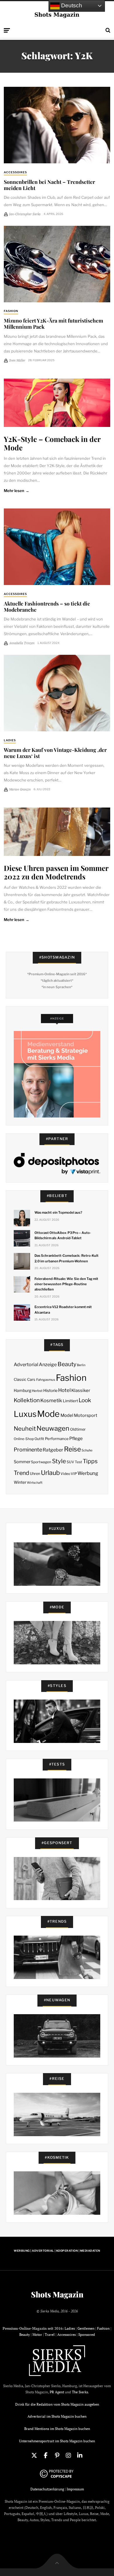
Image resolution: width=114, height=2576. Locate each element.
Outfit (39, 1439)
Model (67, 1415)
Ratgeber (53, 1450)
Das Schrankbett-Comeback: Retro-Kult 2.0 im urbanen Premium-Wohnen (66, 1258)
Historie (50, 1390)
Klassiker (81, 1390)
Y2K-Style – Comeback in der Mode (52, 443)
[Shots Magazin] (57, 15)
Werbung (88, 1473)
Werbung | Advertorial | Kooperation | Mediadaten (57, 2251)
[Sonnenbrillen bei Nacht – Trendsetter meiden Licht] (57, 125)
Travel (50, 2335)
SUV (70, 1462)
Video (65, 1474)
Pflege (76, 1438)
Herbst (37, 1391)
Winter (20, 1482)
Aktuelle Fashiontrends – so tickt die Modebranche (47, 606)
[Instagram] (68, 2455)
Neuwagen (53, 1428)
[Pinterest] (57, 2455)
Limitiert (70, 1401)
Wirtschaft (35, 1483)
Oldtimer (78, 1429)
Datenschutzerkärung (47, 2489)
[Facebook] (46, 2455)
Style (59, 1461)
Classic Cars (25, 1379)
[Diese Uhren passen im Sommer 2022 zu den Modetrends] (57, 832)
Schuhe (87, 1450)
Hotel (64, 1390)
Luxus (25, 1414)
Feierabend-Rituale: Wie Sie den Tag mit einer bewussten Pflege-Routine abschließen (66, 1284)
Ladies (10, 740)
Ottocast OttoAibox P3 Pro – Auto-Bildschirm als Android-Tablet (63, 1235)
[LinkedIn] (80, 2455)
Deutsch (71, 5)
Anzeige (48, 1365)
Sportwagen (41, 1462)
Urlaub (50, 1473)
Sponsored (87, 2335)
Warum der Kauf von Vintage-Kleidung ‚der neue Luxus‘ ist (55, 753)
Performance (57, 1439)
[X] (34, 2455)
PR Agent (57, 2392)
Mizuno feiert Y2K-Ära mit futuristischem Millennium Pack (53, 323)
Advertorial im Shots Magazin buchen (57, 2416)
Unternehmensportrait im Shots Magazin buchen (57, 2441)
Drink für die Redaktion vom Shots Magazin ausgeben (57, 2404)
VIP (74, 1474)
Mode (48, 1414)
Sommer (22, 1462)
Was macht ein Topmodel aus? (58, 1212)
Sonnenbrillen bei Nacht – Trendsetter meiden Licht (49, 185)
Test (78, 1462)
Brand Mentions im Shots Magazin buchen (57, 2429)
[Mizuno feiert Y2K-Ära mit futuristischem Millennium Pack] (57, 264)
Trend (21, 1473)
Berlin (81, 1365)
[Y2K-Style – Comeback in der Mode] (57, 403)
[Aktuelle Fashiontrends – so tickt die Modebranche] (57, 547)
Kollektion (27, 1400)
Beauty (67, 1364)
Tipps (90, 1461)
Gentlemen (86, 2328)
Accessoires (15, 172)
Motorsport (86, 1415)
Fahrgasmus (46, 1380)
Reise (72, 1449)
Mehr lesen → (17, 491)
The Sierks (80, 2392)
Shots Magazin (57, 2295)
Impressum (75, 2489)
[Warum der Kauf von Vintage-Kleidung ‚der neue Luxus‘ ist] (57, 693)
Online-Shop (24, 1439)
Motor (37, 2335)
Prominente (28, 1450)
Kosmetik (51, 1400)
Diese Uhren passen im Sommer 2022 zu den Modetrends (56, 872)
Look (85, 1400)
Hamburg (23, 1390)
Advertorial (26, 1365)
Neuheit (25, 1429)
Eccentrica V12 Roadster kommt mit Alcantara (63, 1310)
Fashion (11, 311)
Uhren (35, 1474)
